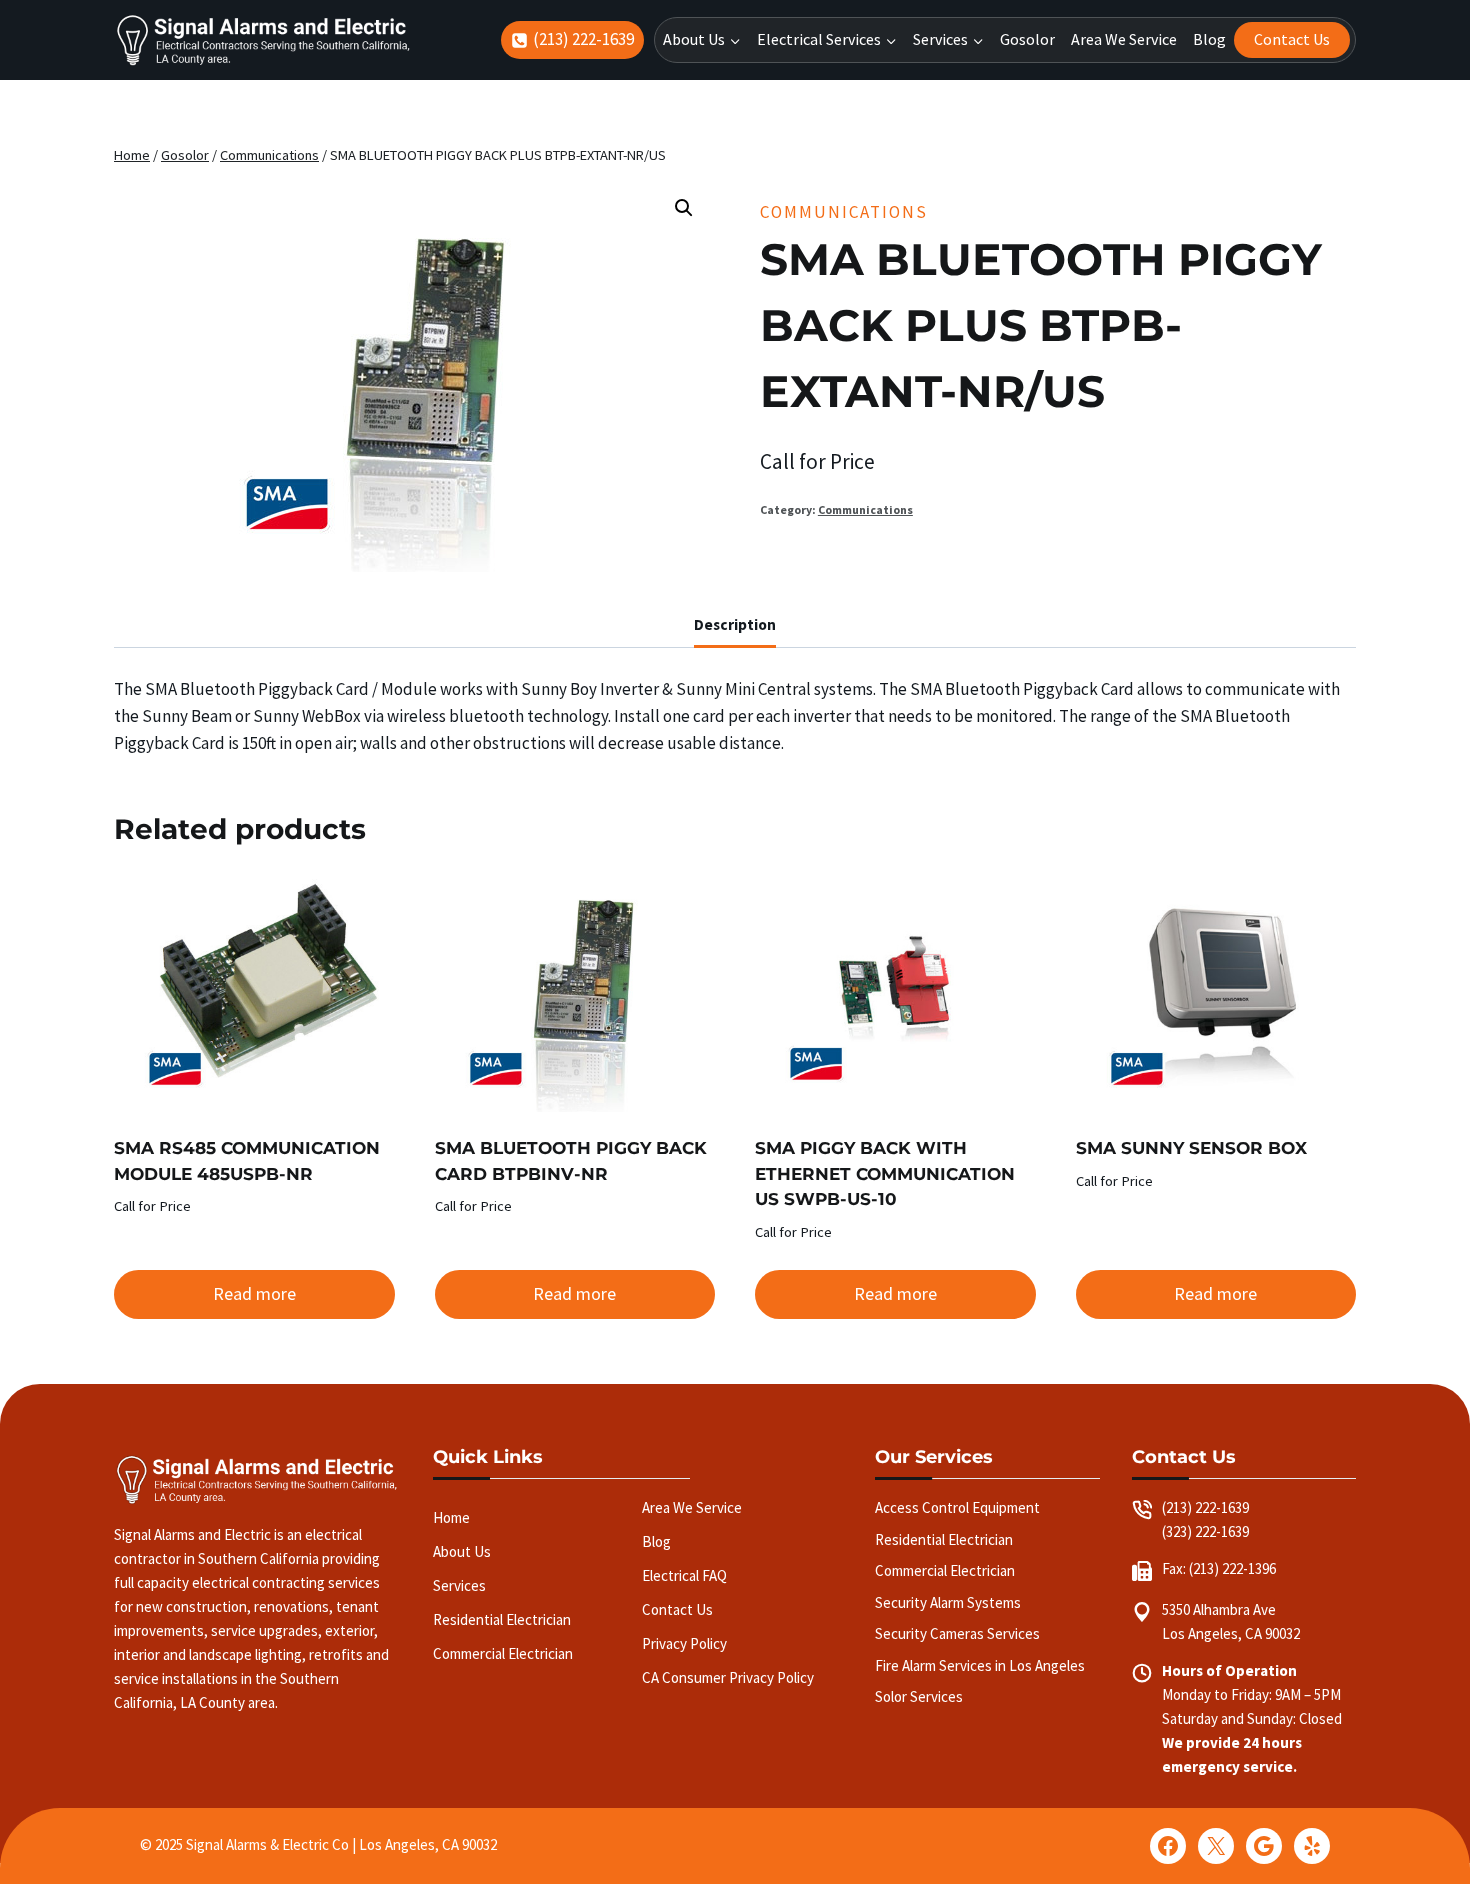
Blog (1209, 39)
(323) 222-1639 (1205, 1531)
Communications (844, 212)
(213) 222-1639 (1205, 1507)
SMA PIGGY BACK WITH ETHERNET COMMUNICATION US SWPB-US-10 (885, 1173)
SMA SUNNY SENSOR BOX (1191, 1148)
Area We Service (1124, 39)
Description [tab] (735, 624)
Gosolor (1027, 39)
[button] (684, 208)
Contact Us (1292, 39)
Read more (254, 1293)
